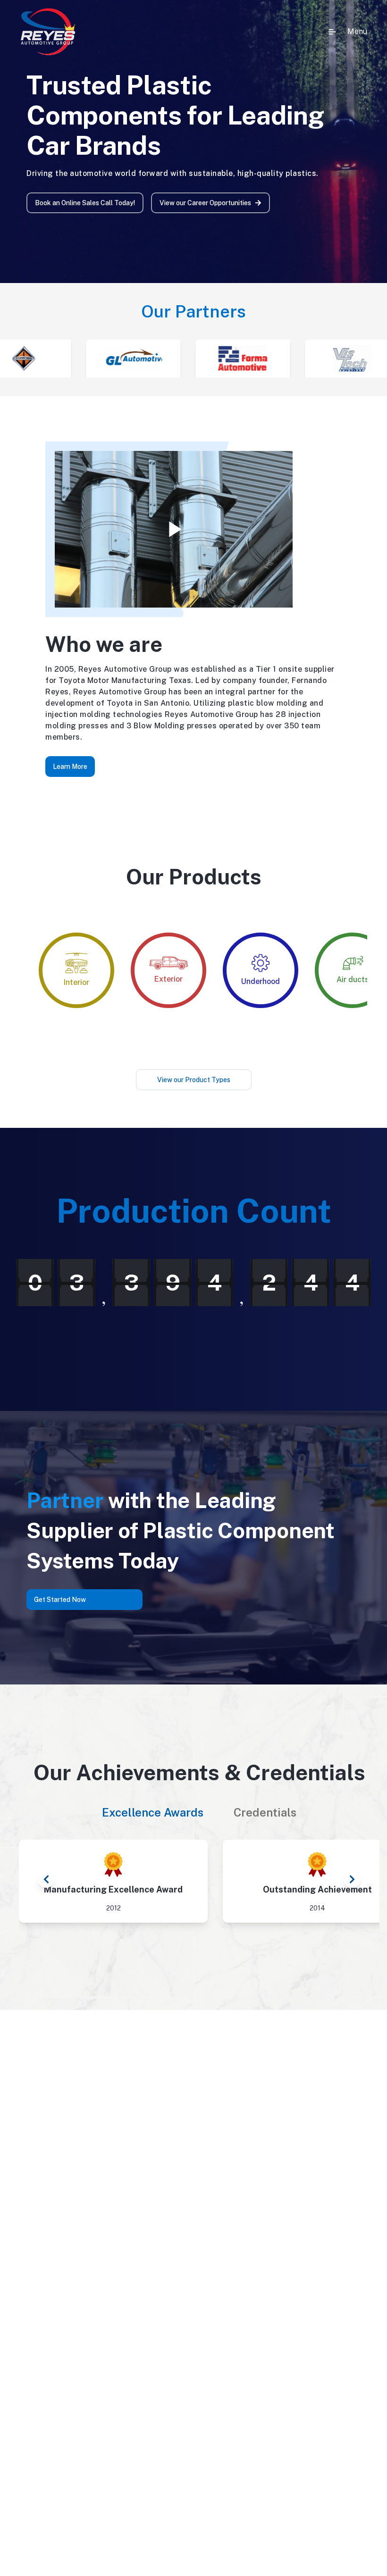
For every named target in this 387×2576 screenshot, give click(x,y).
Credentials (265, 1812)
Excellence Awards (153, 1812)
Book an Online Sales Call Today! (85, 203)
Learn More (70, 767)
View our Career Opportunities (205, 203)
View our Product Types (194, 1080)
